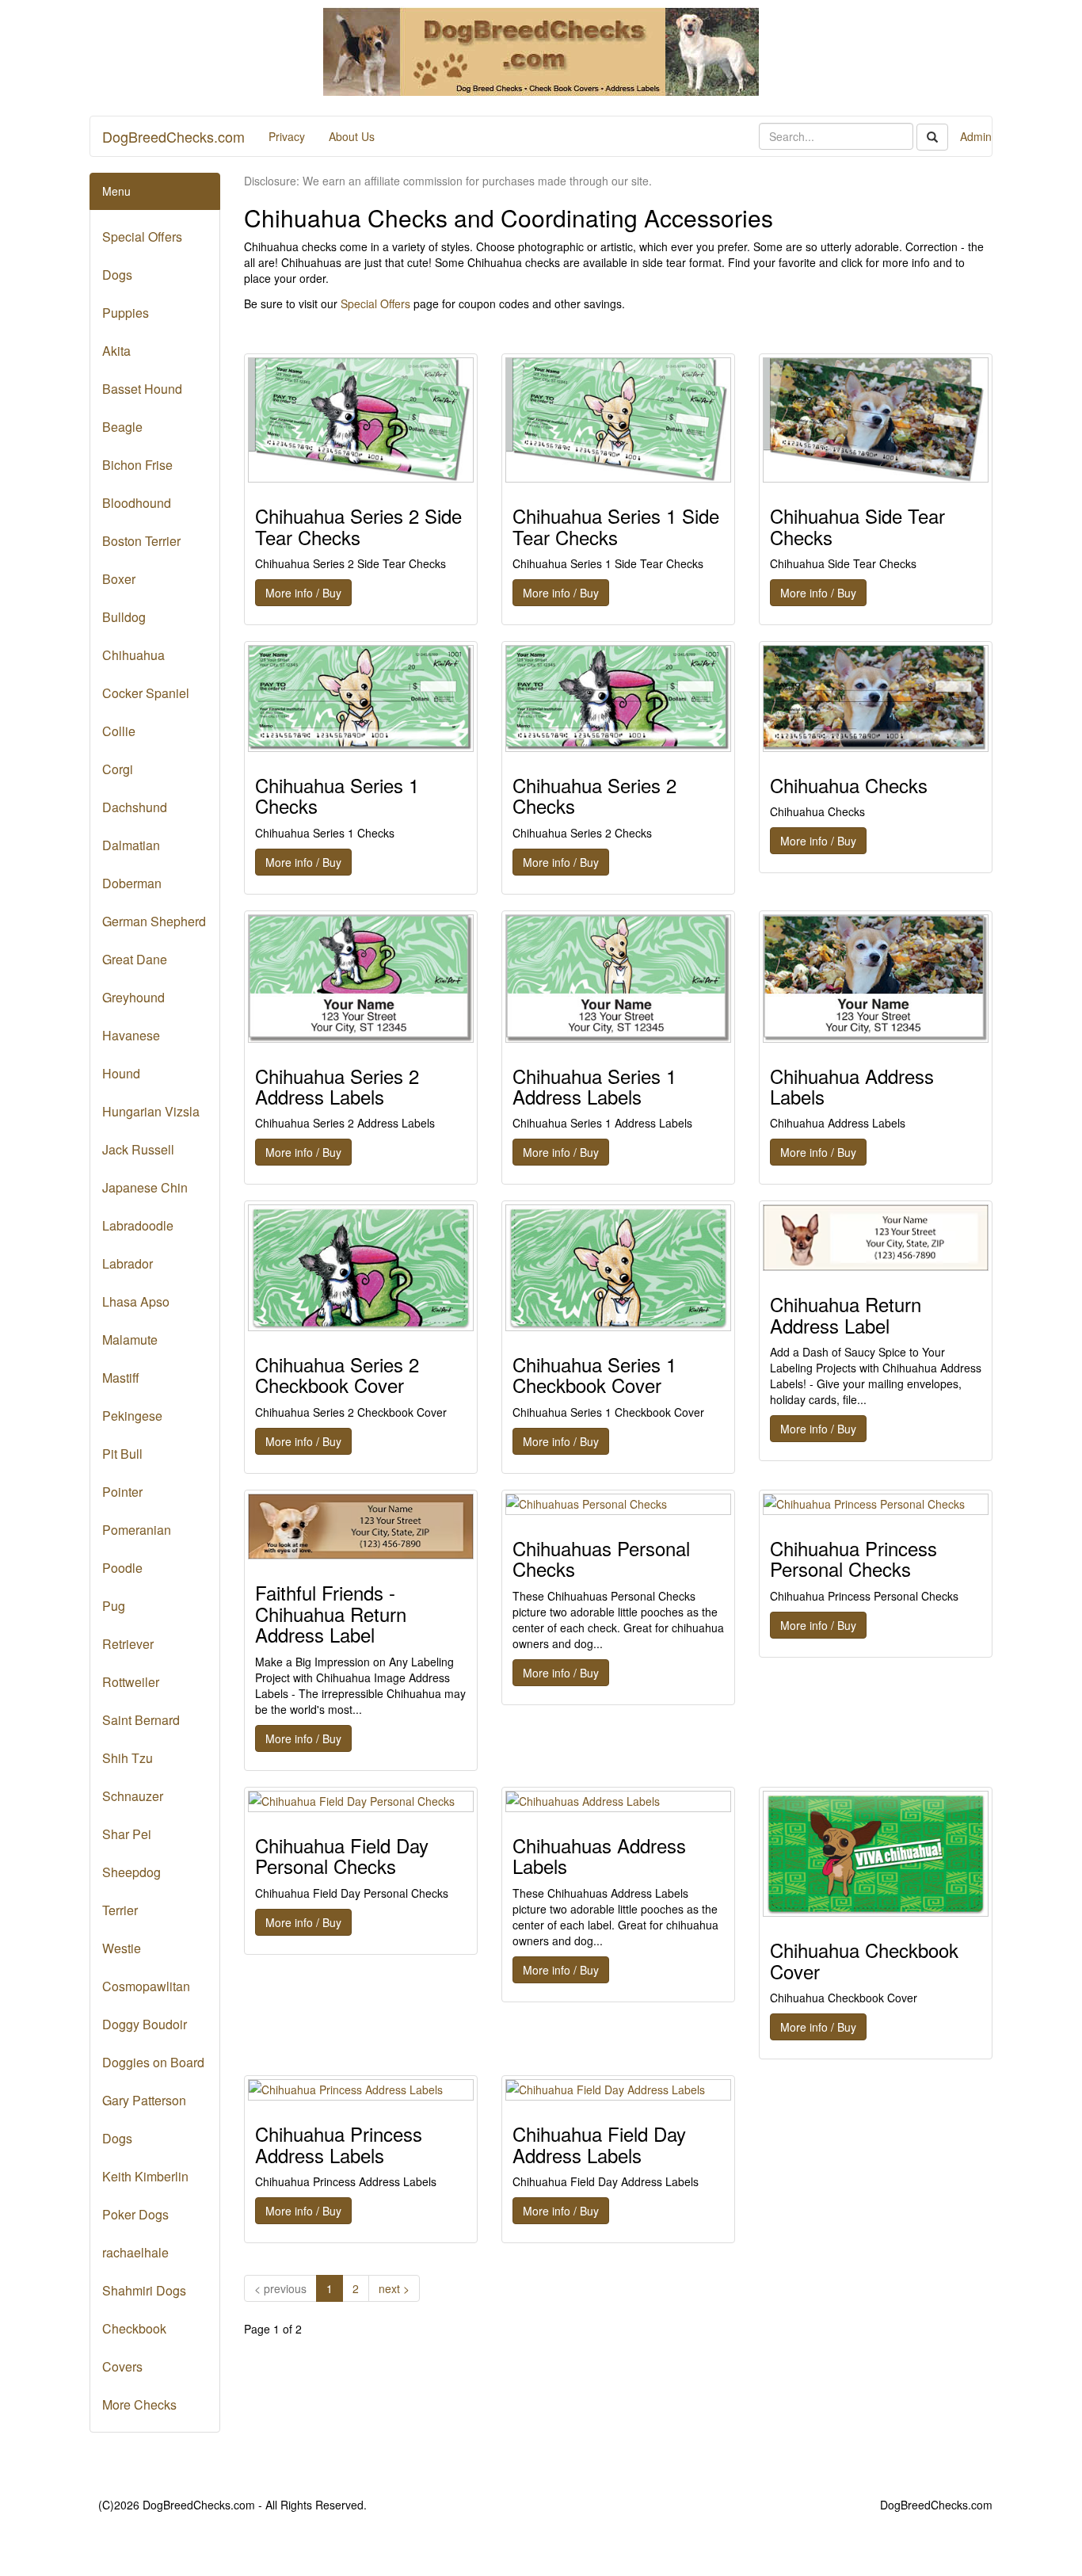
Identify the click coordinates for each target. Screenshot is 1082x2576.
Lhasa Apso (136, 1301)
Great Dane (135, 959)
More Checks (139, 2404)
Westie (122, 1948)
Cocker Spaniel (146, 693)
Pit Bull (122, 1454)
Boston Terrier (141, 541)
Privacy (287, 136)
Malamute (130, 1340)
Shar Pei (127, 1834)
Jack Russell (138, 1149)
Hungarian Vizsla (151, 1111)
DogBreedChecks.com (173, 136)
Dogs (117, 275)
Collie (119, 731)
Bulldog (124, 617)
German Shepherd (154, 921)
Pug (114, 1606)
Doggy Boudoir (145, 2024)
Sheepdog (131, 1872)
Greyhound (133, 997)
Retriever (128, 1644)
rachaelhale (135, 2252)
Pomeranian (137, 1530)
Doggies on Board (153, 2062)
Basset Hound (142, 389)
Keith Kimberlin (145, 2176)
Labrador (128, 1263)
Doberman (132, 883)
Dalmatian (131, 845)
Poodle (122, 1568)
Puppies (126, 313)
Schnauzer (133, 1796)
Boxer (119, 579)
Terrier (120, 1910)
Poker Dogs (135, 2214)
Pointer (122, 1492)
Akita (116, 351)
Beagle (122, 427)
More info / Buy (303, 593)
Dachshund (135, 807)
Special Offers (142, 237)
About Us (352, 136)
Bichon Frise (137, 465)
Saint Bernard (141, 1720)
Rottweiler (131, 1682)
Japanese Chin (145, 1187)
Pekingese (132, 1416)
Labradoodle (138, 1225)
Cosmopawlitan (146, 1986)
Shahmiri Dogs (144, 2290)
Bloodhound (137, 503)
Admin (976, 136)
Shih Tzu (128, 1758)
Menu (116, 191)
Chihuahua (133, 655)
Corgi (118, 769)
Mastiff (121, 1378)
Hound (121, 1073)
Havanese (131, 1035)
